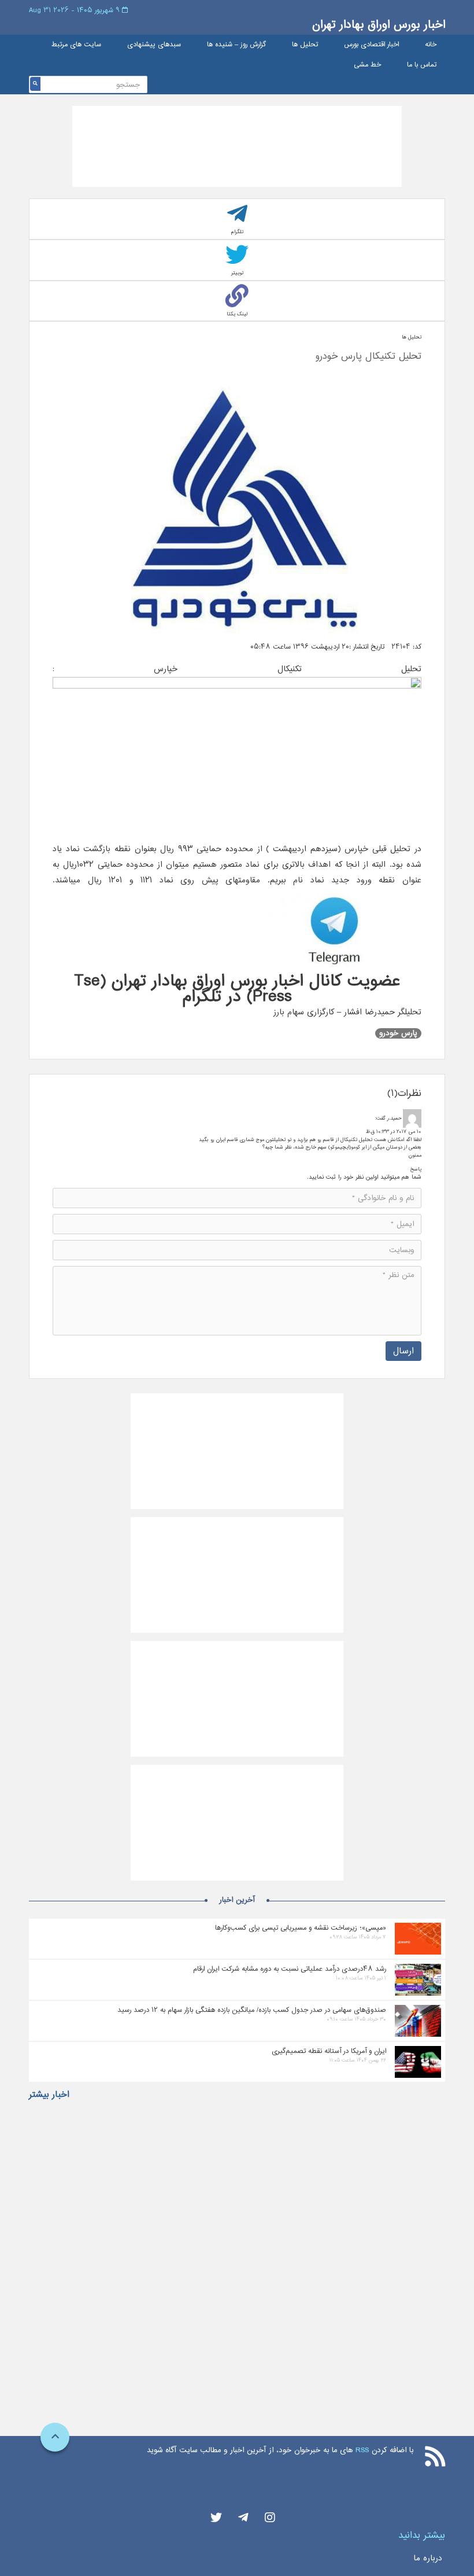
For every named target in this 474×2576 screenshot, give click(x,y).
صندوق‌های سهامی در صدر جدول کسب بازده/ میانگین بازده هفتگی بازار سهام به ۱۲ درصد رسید (252, 2010)
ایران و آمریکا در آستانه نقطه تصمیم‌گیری (329, 2051)
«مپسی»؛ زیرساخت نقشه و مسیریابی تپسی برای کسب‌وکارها (301, 1928)
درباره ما (428, 2558)
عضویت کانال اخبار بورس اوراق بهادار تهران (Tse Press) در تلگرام (237, 989)
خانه (431, 45)
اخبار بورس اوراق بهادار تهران (379, 25)
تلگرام (237, 232)
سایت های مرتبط (76, 45)
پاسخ (416, 1169)
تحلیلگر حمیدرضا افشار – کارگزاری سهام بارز (347, 1012)
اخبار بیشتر (49, 2095)
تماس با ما (422, 65)
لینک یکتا (237, 314)
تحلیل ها (305, 45)
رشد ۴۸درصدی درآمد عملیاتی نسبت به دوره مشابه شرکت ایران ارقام (290, 1969)
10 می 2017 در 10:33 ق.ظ (394, 1131)
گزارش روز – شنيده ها (236, 45)
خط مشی (367, 65)
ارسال (403, 1351)
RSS (362, 2450)
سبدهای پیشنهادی (154, 45)
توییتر (237, 273)
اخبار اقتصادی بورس (371, 45)
